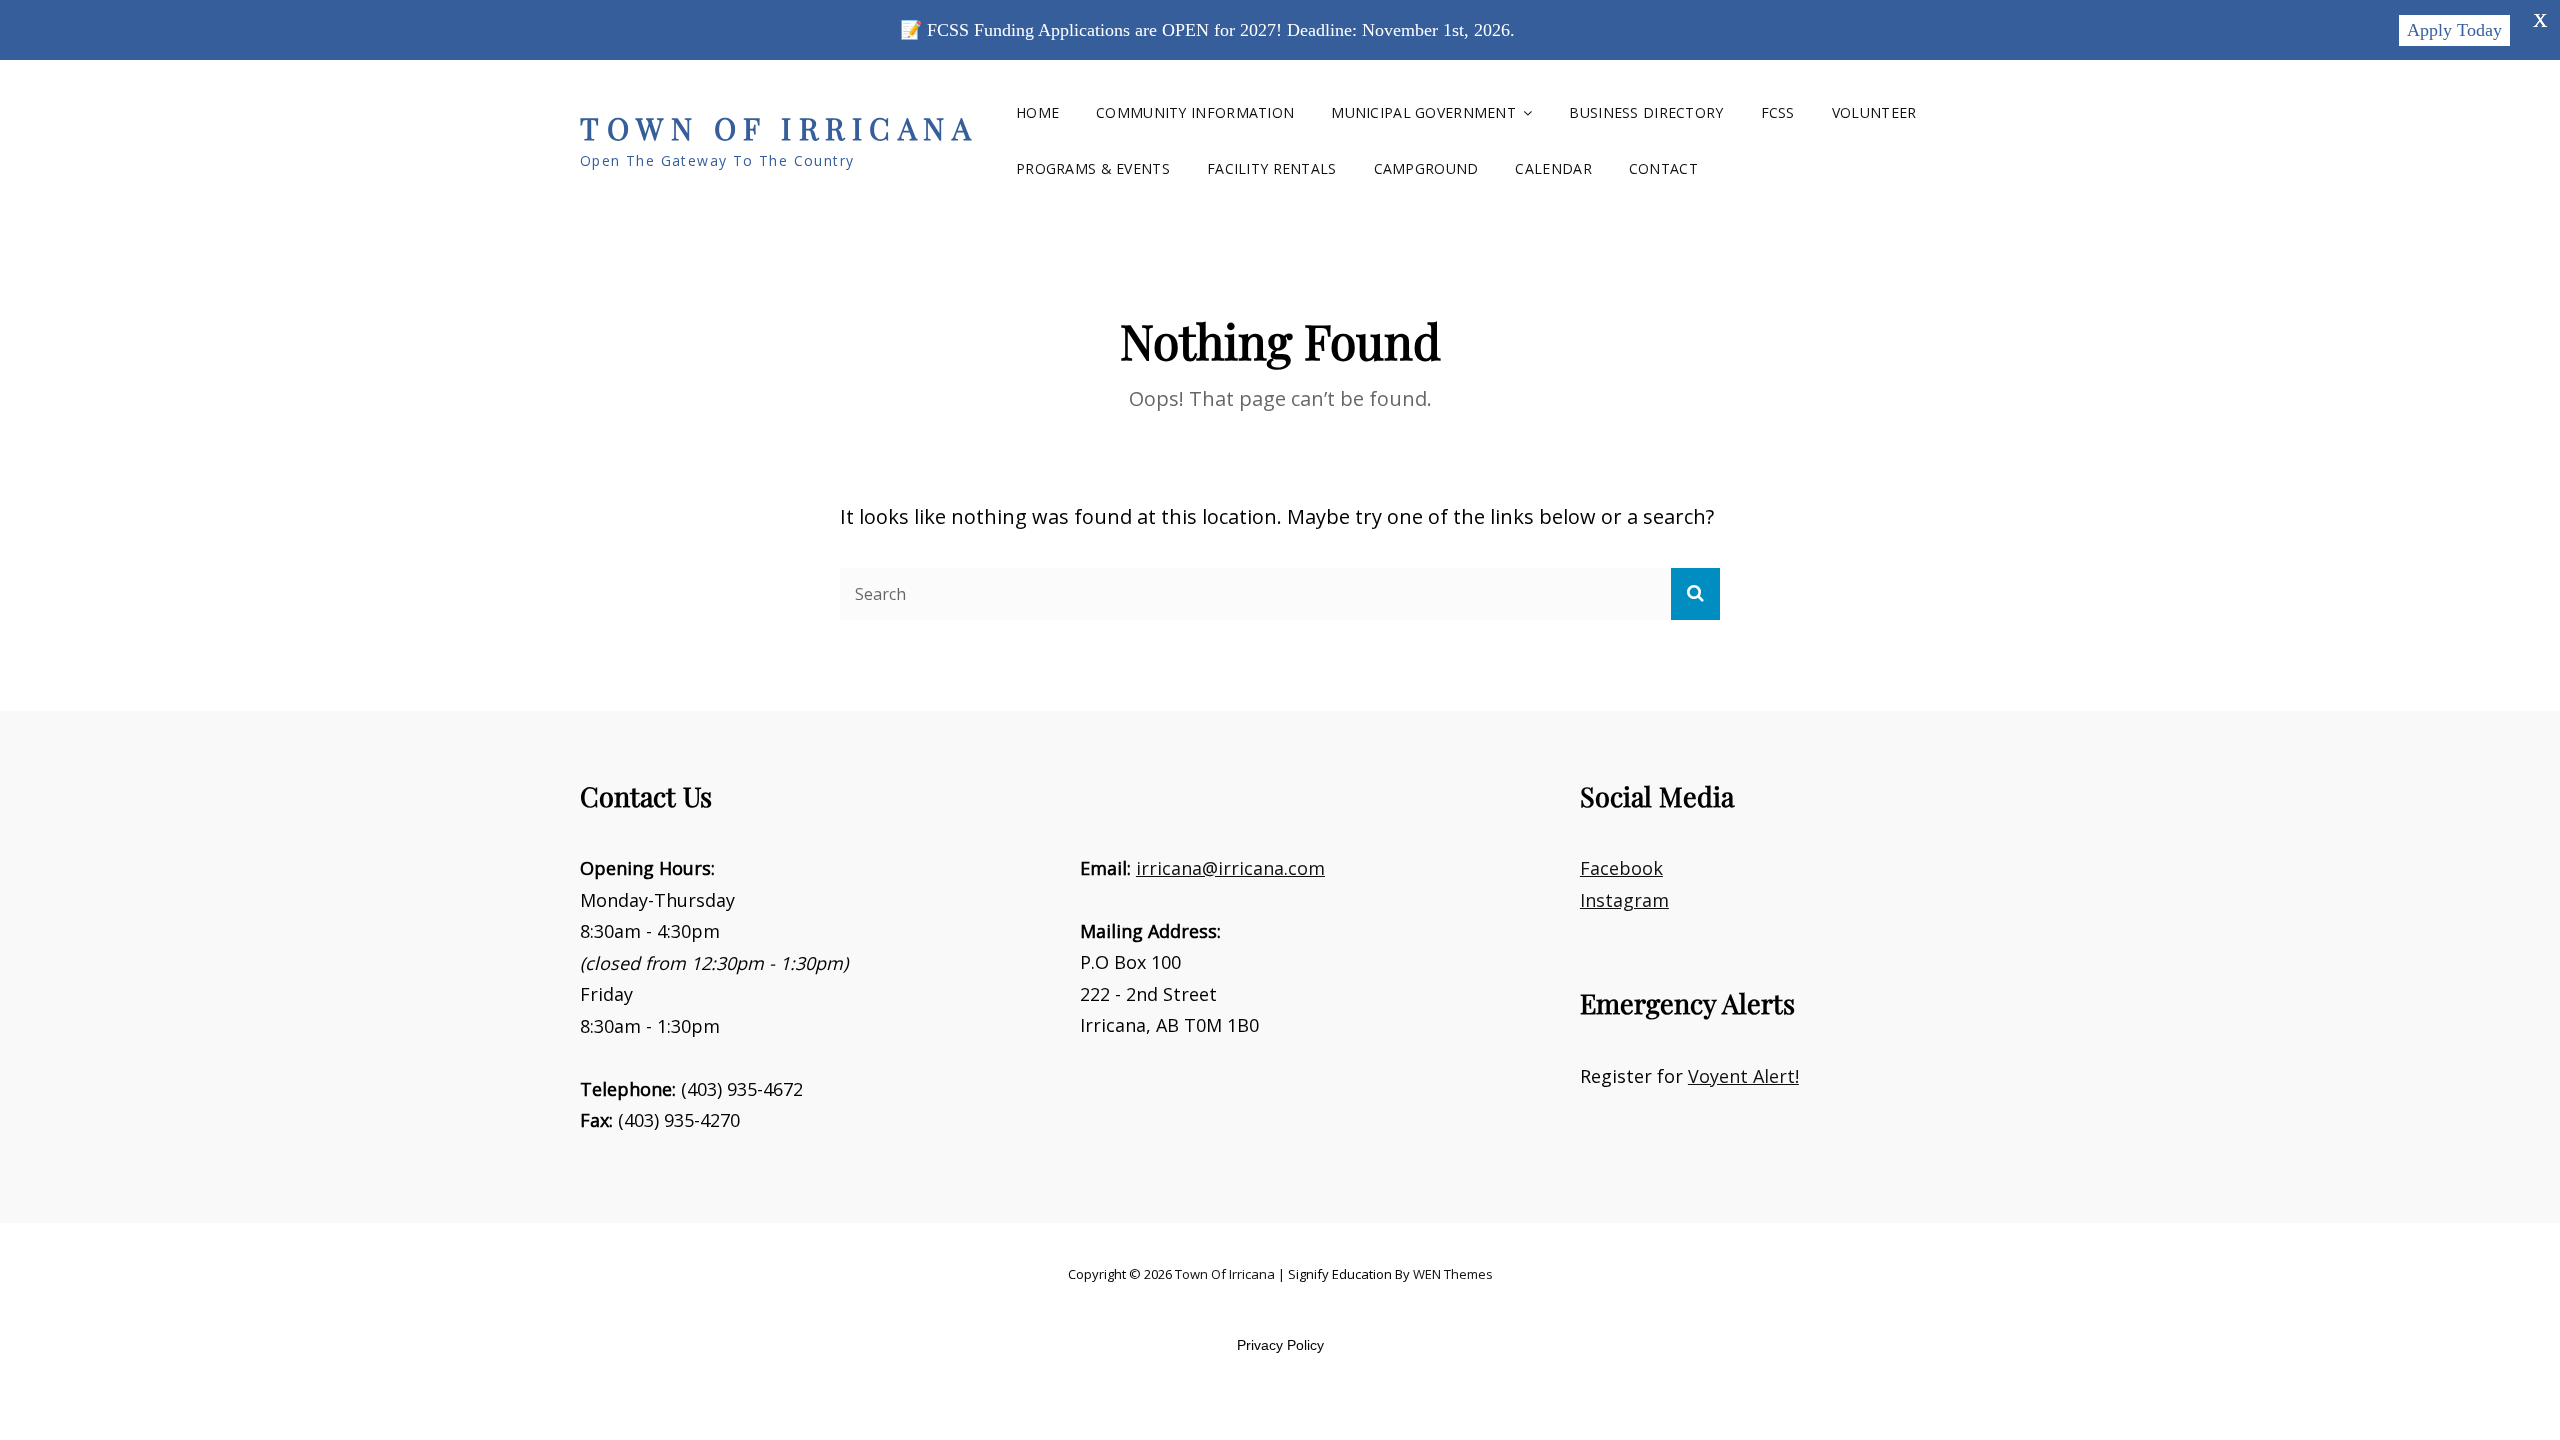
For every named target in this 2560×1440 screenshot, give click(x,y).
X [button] (2540, 20)
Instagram (1624, 900)
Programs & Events (1093, 168)
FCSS (1778, 112)
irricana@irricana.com (1230, 868)
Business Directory (1646, 112)
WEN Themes (1453, 1274)
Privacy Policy (1280, 1345)
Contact (1663, 168)
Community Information (1195, 112)
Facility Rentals (1272, 168)
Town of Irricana (779, 128)
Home (1037, 112)
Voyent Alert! (1743, 1076)
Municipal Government (1423, 112)
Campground (1426, 168)
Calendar (1553, 168)
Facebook (1621, 868)
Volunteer (1874, 112)
